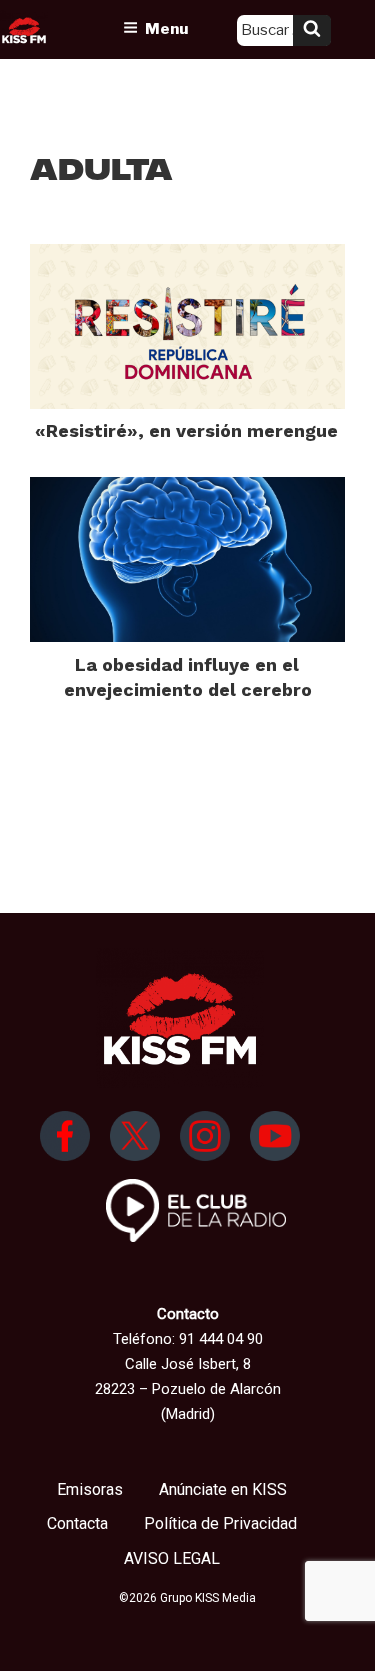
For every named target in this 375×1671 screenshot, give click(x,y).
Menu (166, 29)
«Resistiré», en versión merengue (186, 430)
